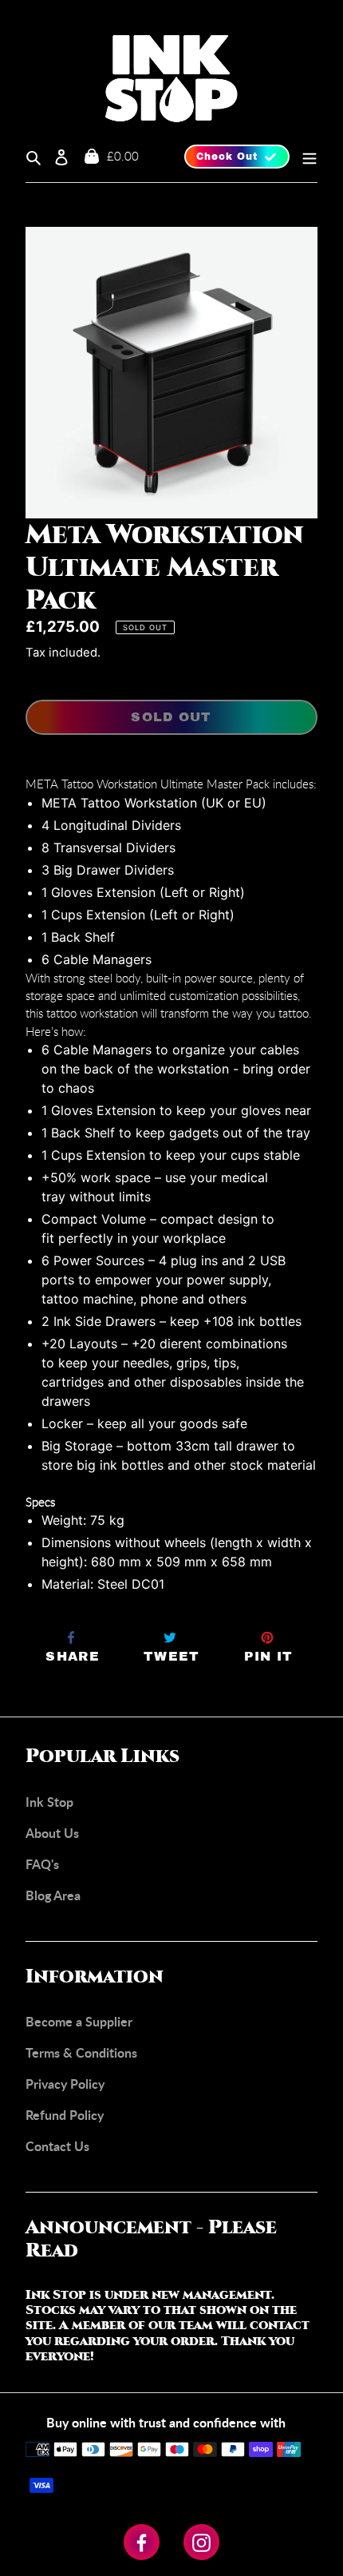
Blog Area (53, 1895)
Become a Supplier (79, 2021)
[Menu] (304, 157)
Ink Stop (49, 1802)
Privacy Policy (65, 2084)
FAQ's (42, 1864)
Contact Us (57, 2146)
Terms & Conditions (81, 2052)
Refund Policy (65, 2115)
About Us (52, 1833)
